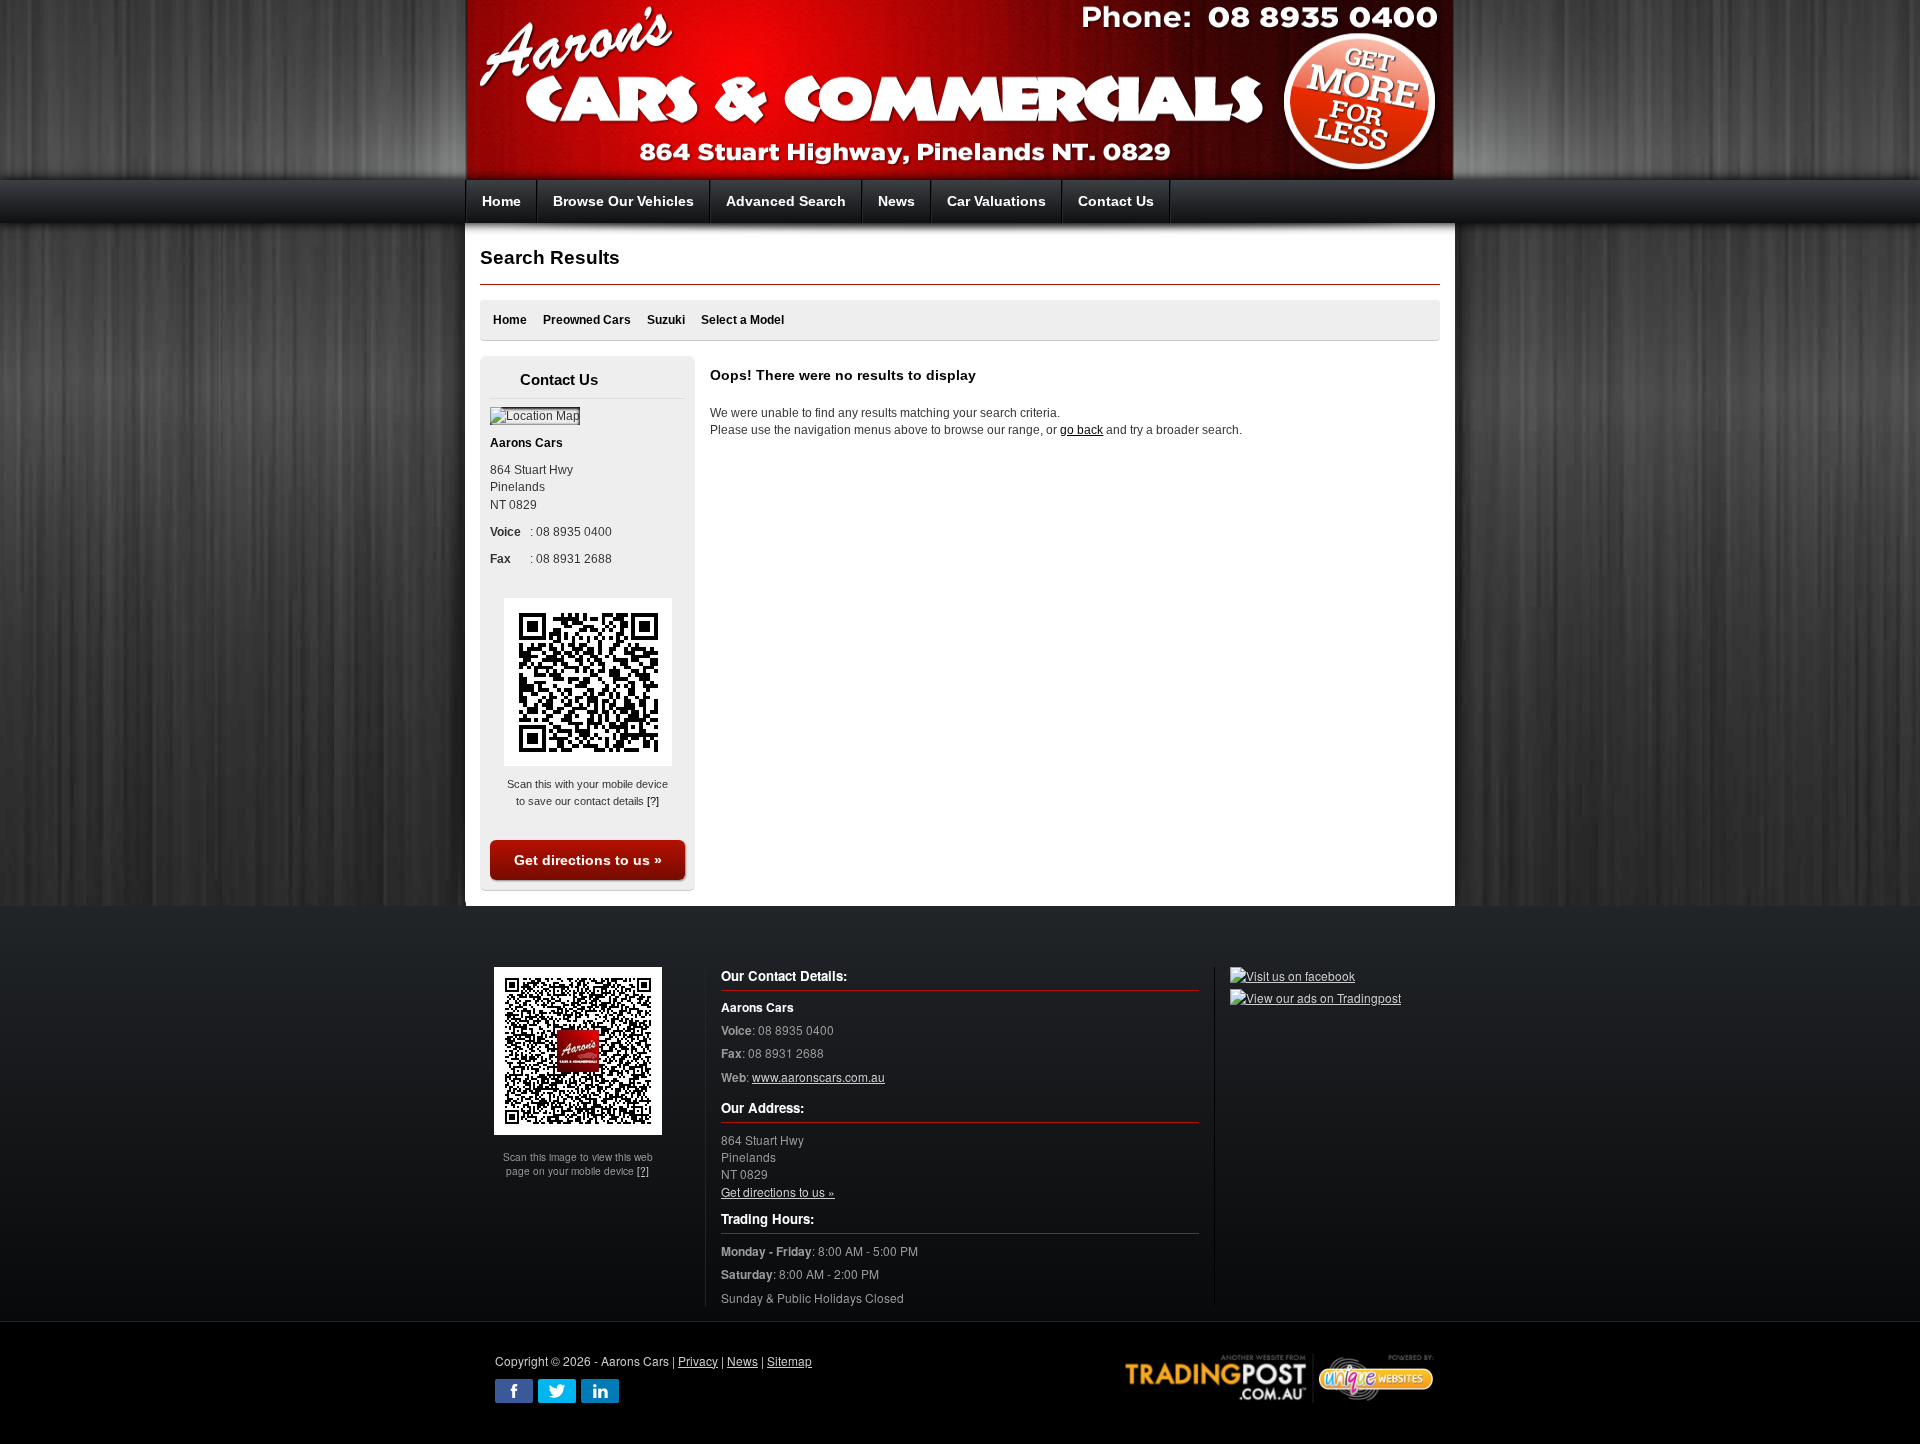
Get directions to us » (588, 860)
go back (1081, 430)
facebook (514, 1391)
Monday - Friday (766, 1251)
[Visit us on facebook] (1292, 975)
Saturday (747, 1274)
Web (733, 1077)
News (742, 1360)
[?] (653, 801)
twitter (557, 1391)
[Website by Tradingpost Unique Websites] (1280, 1375)
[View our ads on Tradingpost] (1315, 997)
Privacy (698, 1360)
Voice (736, 1030)
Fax (731, 1053)
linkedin (600, 1391)
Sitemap (789, 1360)
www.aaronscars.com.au (818, 1076)
